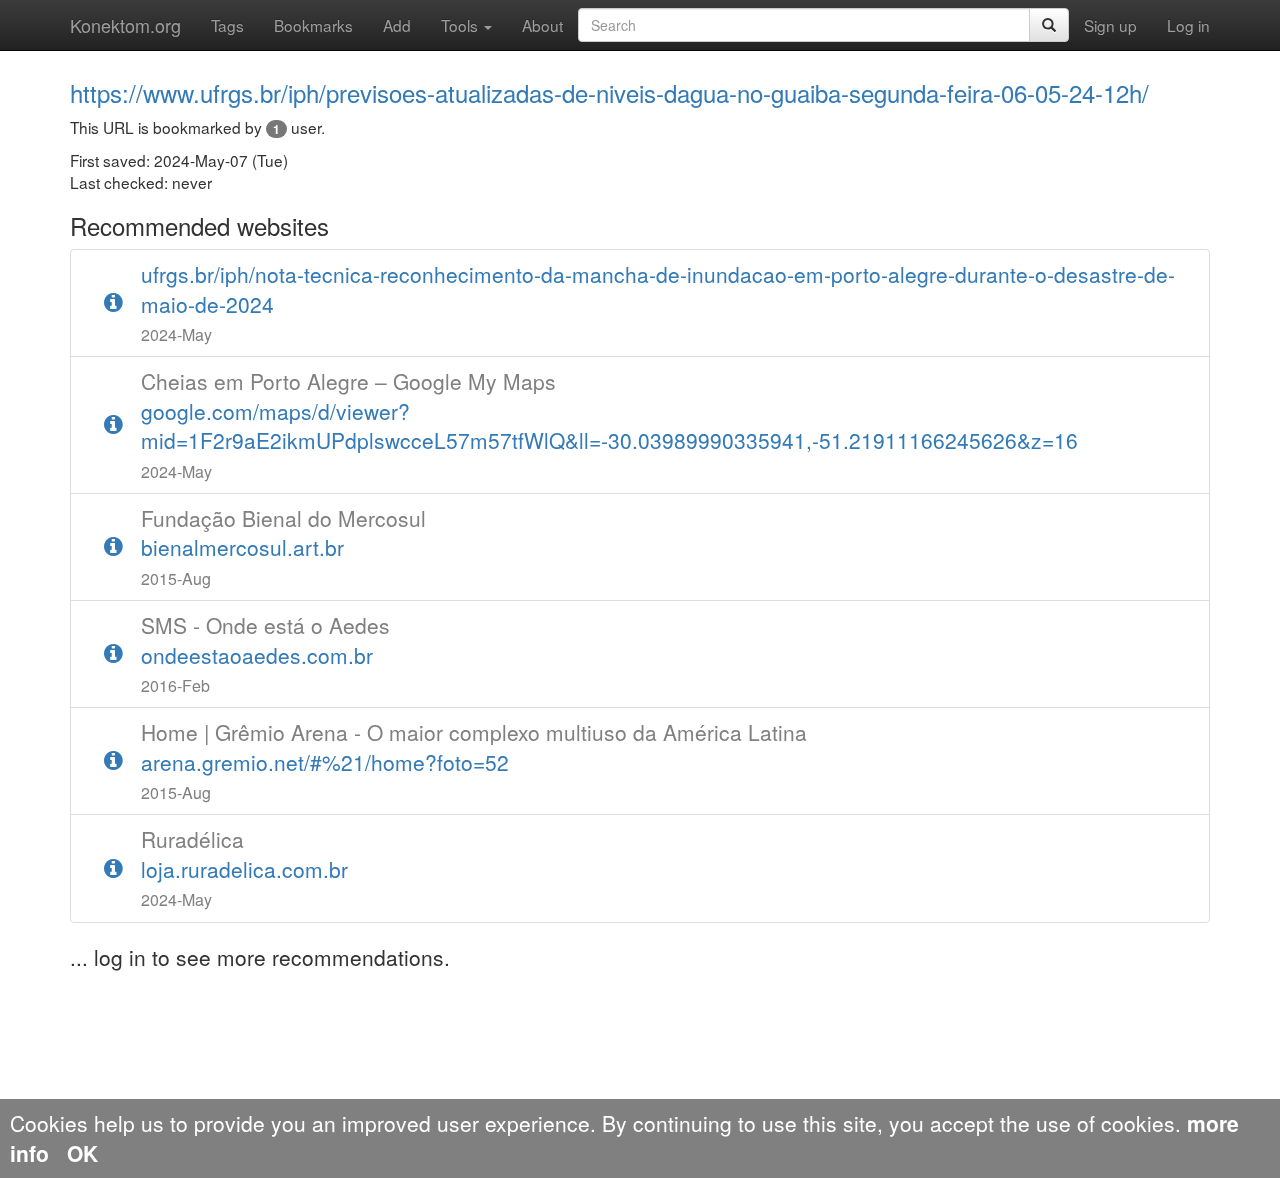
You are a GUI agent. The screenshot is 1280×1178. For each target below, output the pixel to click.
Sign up (1110, 25)
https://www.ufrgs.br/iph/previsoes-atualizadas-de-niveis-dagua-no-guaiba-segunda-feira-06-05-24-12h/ (609, 92)
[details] (113, 303)
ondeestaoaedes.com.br (265, 640)
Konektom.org (125, 25)
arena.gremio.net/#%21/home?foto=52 (474, 747)
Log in (1188, 25)
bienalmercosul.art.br (283, 533)
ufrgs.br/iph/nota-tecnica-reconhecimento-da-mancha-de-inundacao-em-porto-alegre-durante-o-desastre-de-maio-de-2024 (658, 288)
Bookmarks (313, 25)
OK (82, 1153)
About (542, 25)
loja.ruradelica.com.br (244, 854)
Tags (227, 25)
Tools (461, 25)
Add (397, 25)
